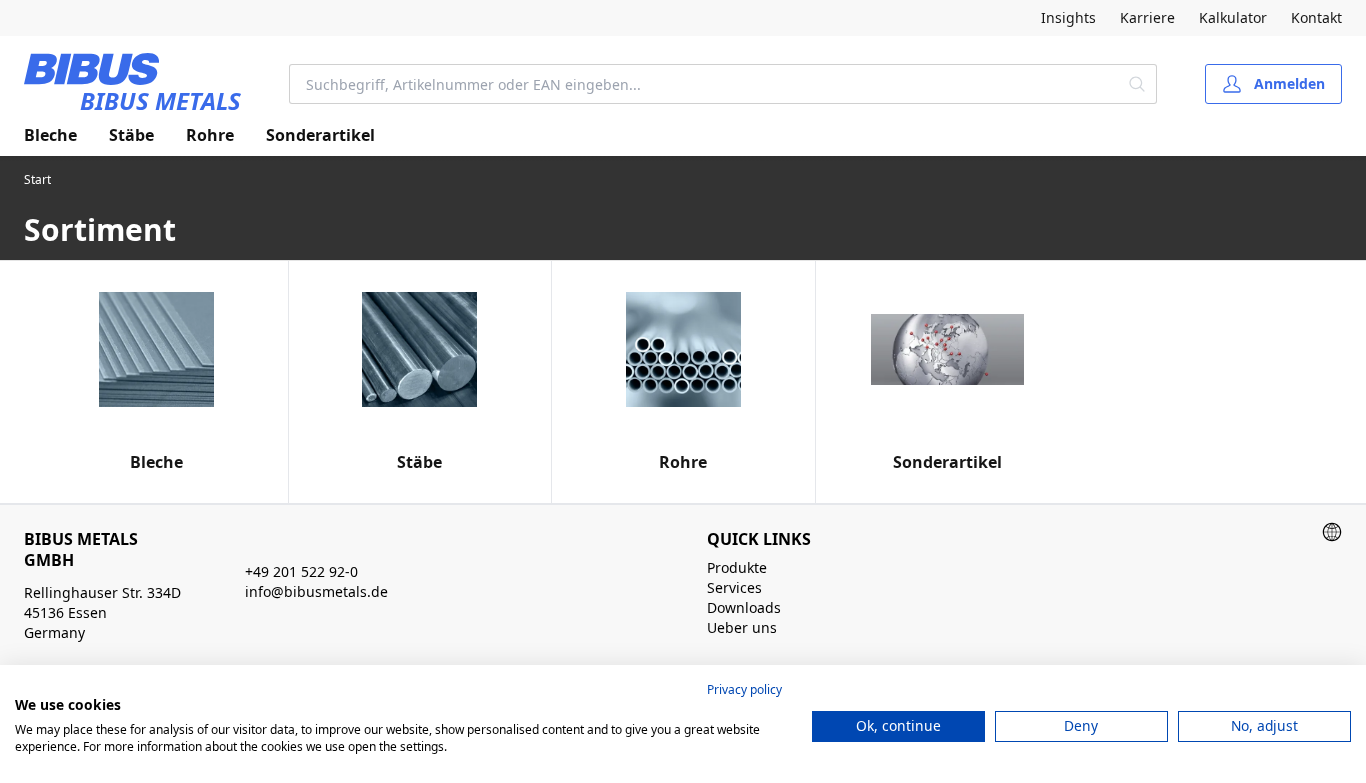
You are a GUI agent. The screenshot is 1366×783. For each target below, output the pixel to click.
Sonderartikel (320, 135)
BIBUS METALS (160, 100)
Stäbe (131, 135)
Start (37, 180)
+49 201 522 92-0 (301, 571)
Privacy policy (744, 689)
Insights (1068, 17)
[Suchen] (1138, 84)
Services (734, 587)
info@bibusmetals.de (316, 591)
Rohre (210, 135)
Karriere (1147, 17)
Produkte (737, 567)
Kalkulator (1233, 17)
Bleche (50, 135)
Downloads (744, 607)
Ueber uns (742, 627)
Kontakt (1316, 17)
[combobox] (704, 84)
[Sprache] (1332, 532)
